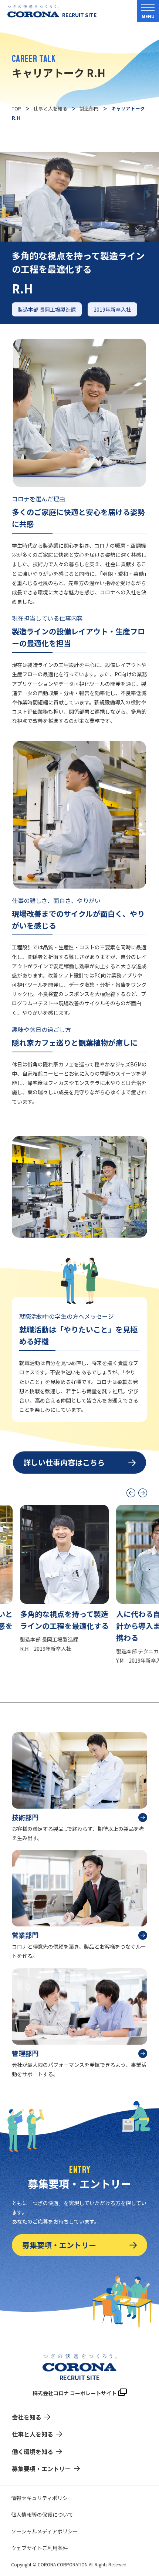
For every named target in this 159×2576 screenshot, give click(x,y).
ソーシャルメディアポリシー (45, 2531)
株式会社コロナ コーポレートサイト (75, 2393)
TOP (16, 108)
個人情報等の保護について (42, 2514)
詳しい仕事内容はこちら (64, 1462)
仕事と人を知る (50, 108)
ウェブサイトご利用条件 (40, 2548)
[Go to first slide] (143, 1493)
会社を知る (27, 2417)
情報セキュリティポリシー (42, 2498)
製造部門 (89, 108)
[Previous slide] (131, 1493)
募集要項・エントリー (59, 2245)
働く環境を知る (33, 2451)
